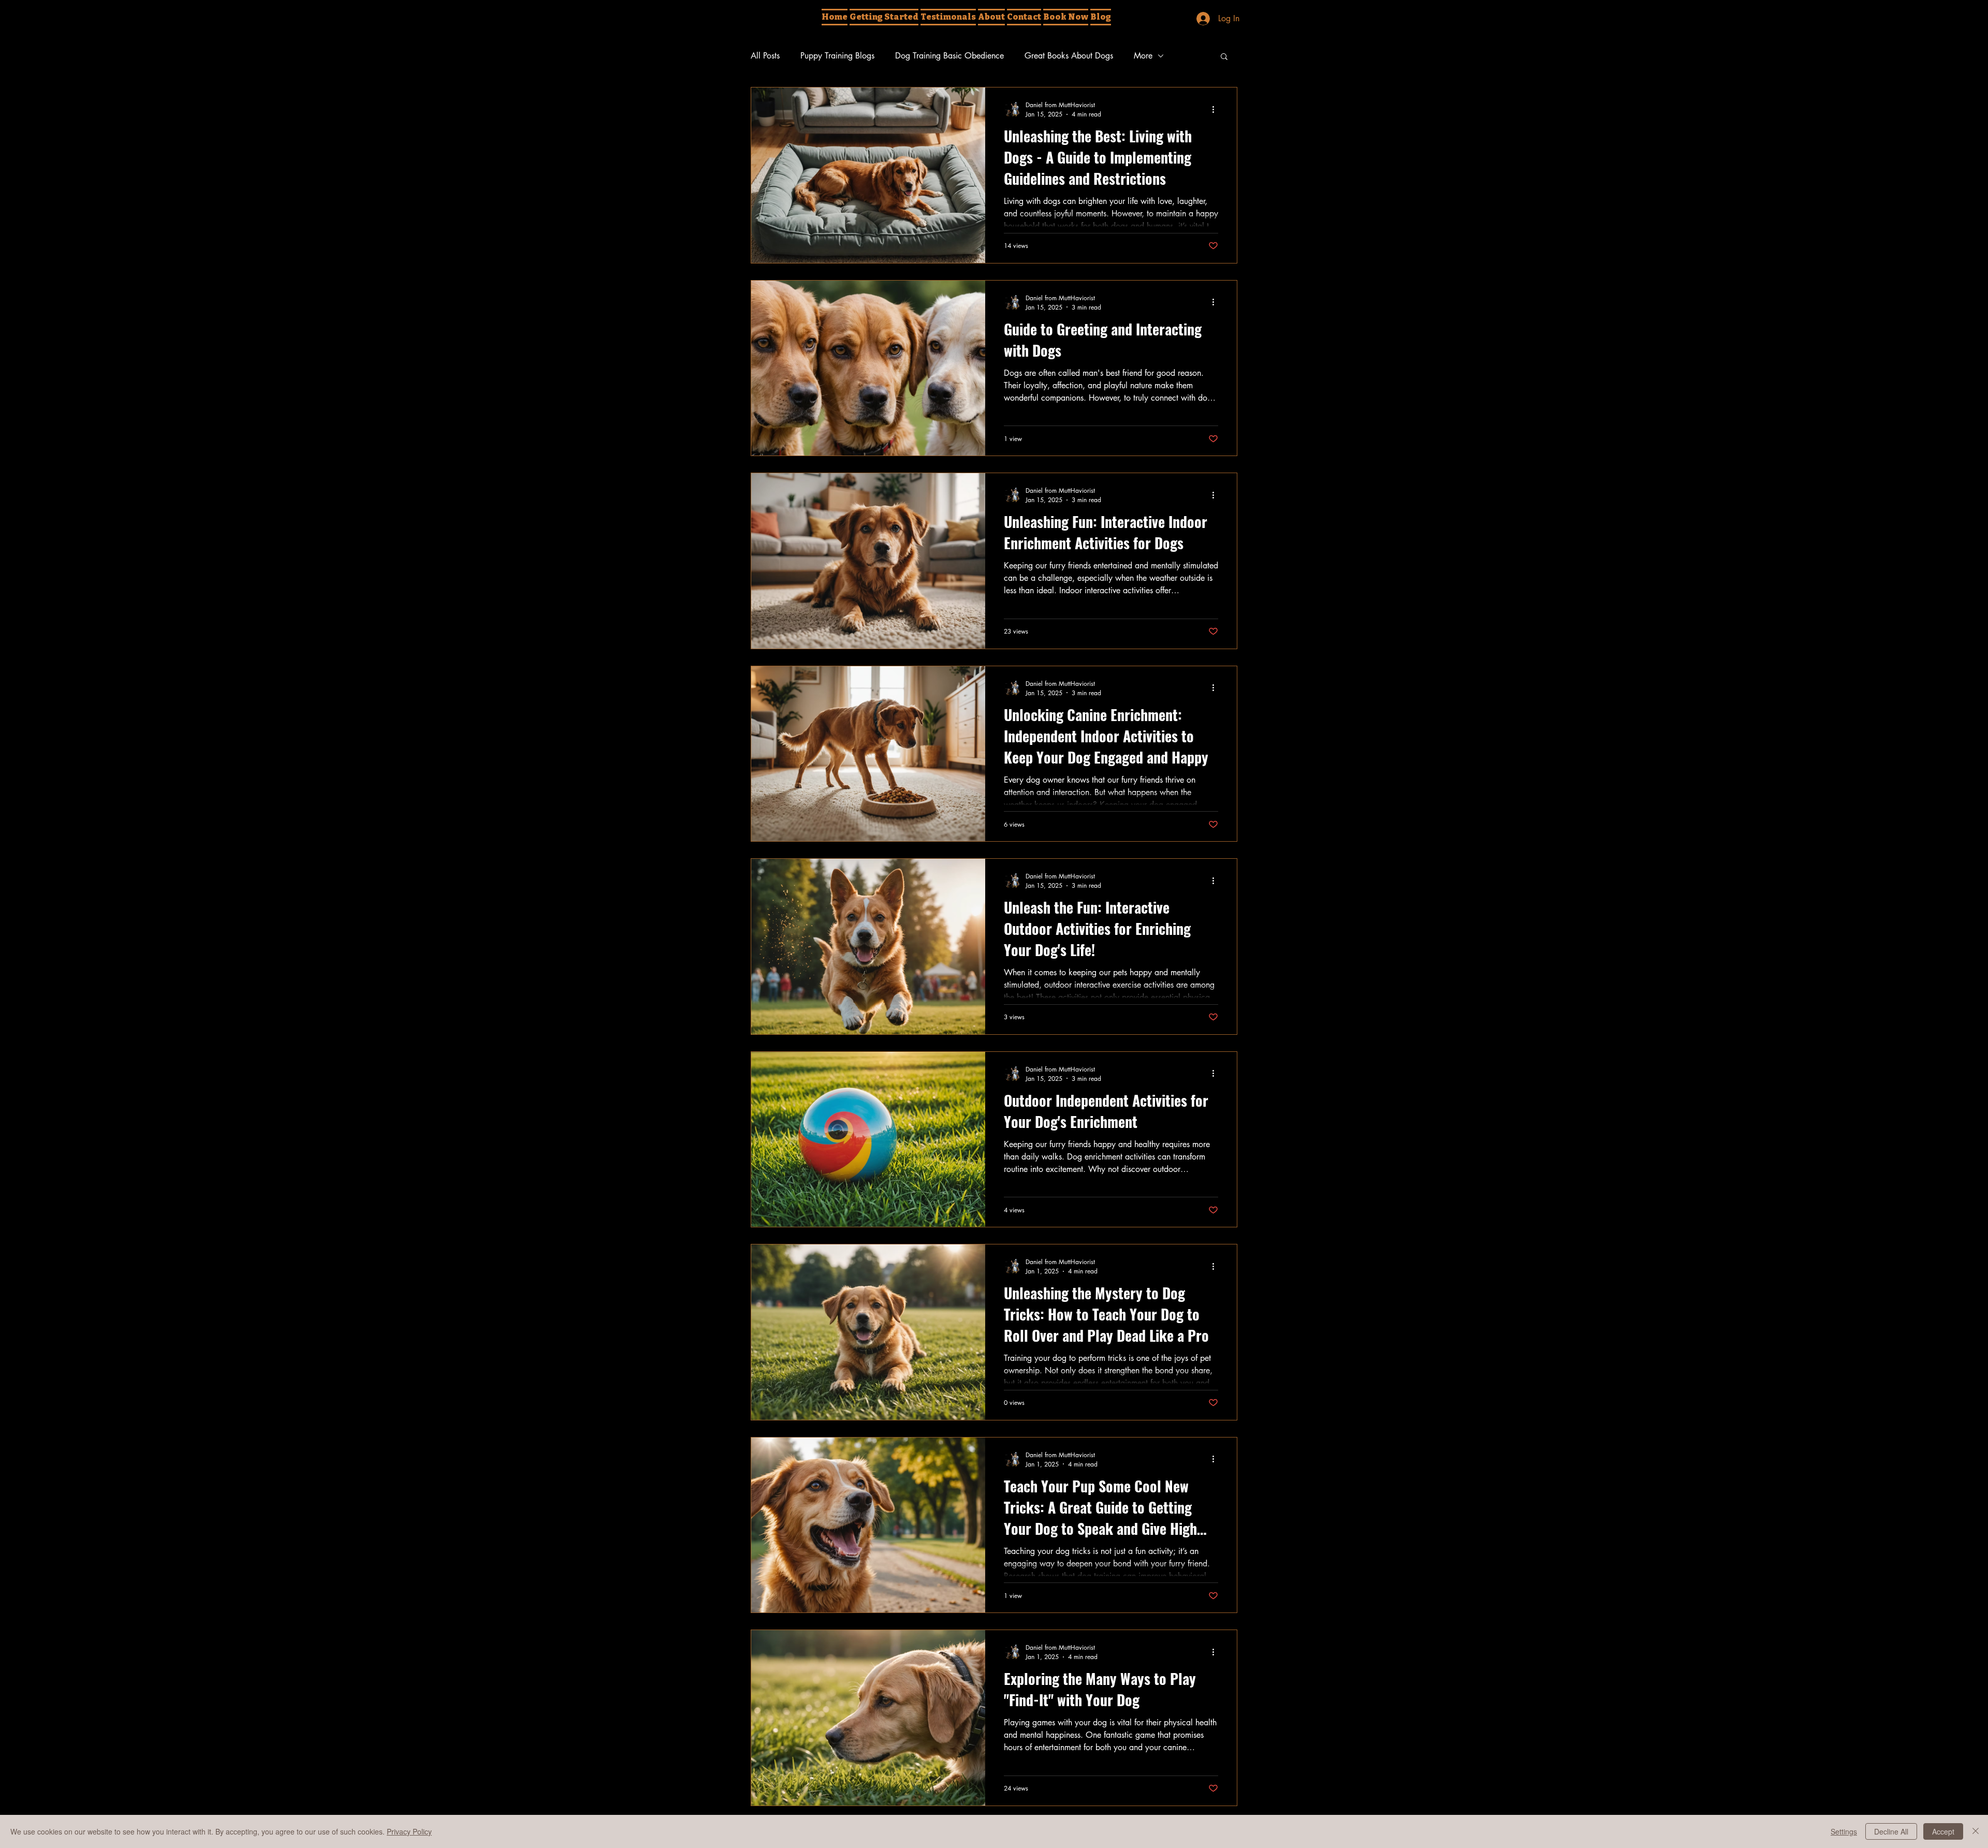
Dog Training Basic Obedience (949, 56)
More (1143, 56)
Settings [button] (1844, 1831)
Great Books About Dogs (1069, 56)
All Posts (765, 56)
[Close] (1976, 1831)
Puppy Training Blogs (837, 56)
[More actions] (1217, 109)
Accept (1943, 1831)
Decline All (1891, 1831)
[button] (1224, 57)
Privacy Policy (409, 1831)
